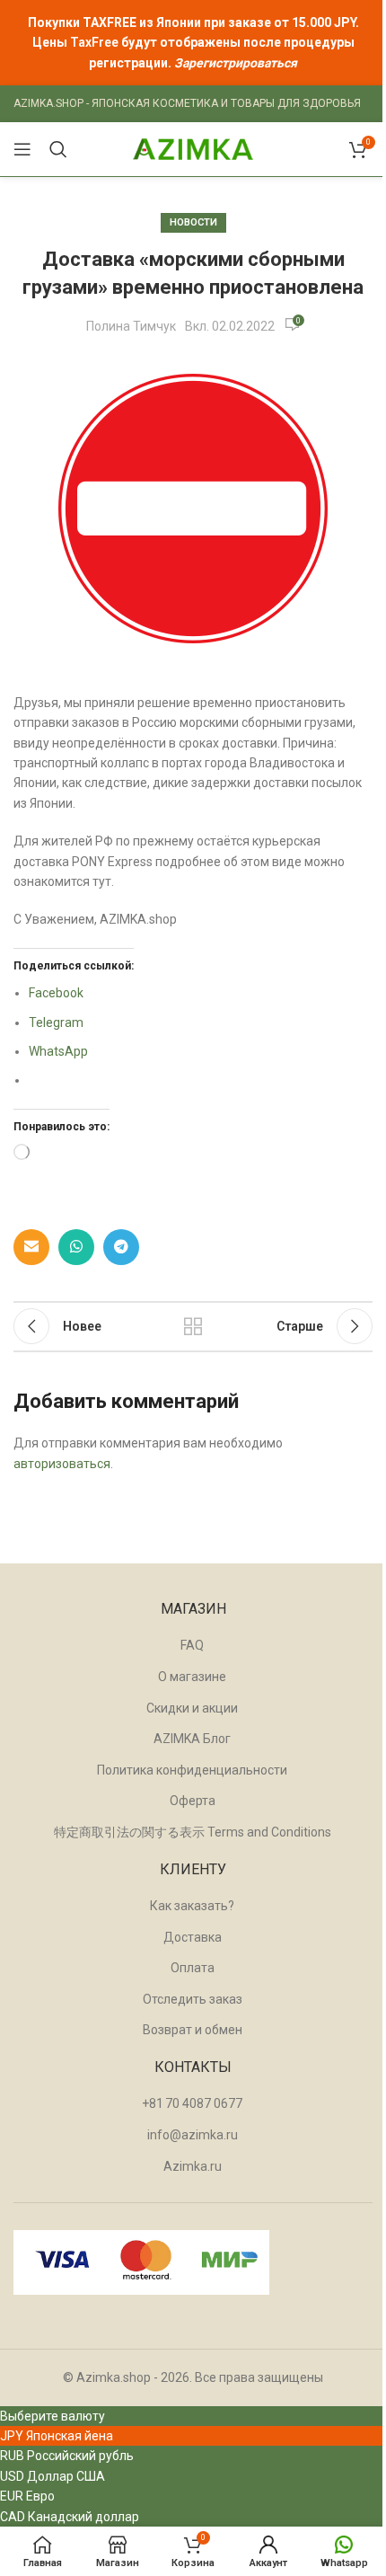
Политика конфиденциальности (192, 1770)
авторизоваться (62, 1464)
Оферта (193, 1801)
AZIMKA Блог (192, 1739)
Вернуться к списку (193, 1326)
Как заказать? (192, 1906)
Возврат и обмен (193, 2030)
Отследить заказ (193, 1999)
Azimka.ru (193, 2166)
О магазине (192, 1677)
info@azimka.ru (193, 2135)
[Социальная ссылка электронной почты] (31, 1247)
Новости (193, 222)
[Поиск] (58, 149)
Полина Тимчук (131, 326)
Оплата (193, 1968)
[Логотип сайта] (193, 148)
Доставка (193, 1937)
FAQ (192, 1645)
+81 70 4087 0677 (192, 2103)
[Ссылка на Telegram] (121, 1247)
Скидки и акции (192, 1708)
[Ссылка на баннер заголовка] (193, 43)
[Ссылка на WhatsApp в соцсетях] (76, 1247)
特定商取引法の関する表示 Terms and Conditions (193, 1832)
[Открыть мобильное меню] (22, 149)
